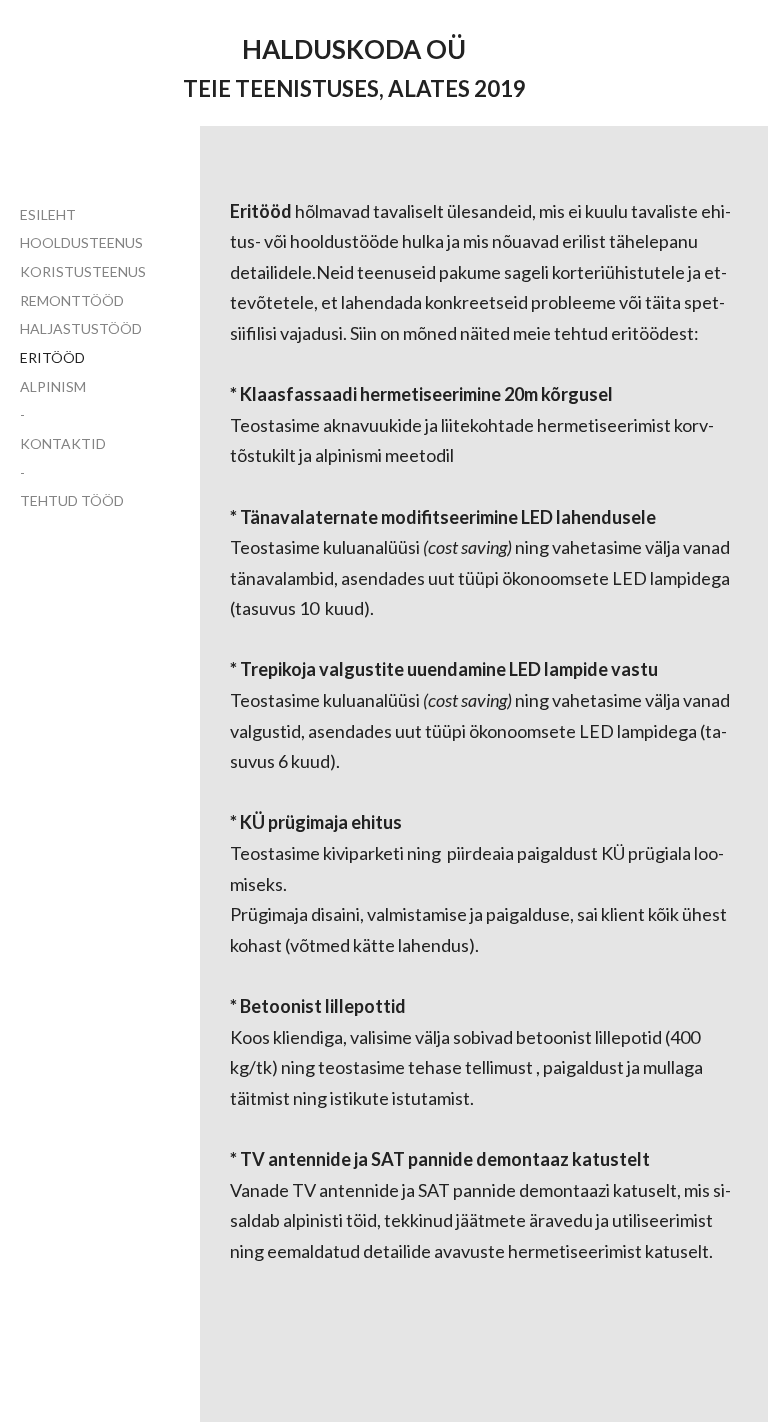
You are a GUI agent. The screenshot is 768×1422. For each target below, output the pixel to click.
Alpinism (53, 386)
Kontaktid (63, 443)
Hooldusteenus (81, 242)
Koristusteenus (83, 271)
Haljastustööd (81, 328)
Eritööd (52, 357)
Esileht (48, 214)
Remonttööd (72, 300)
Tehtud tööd (72, 500)
